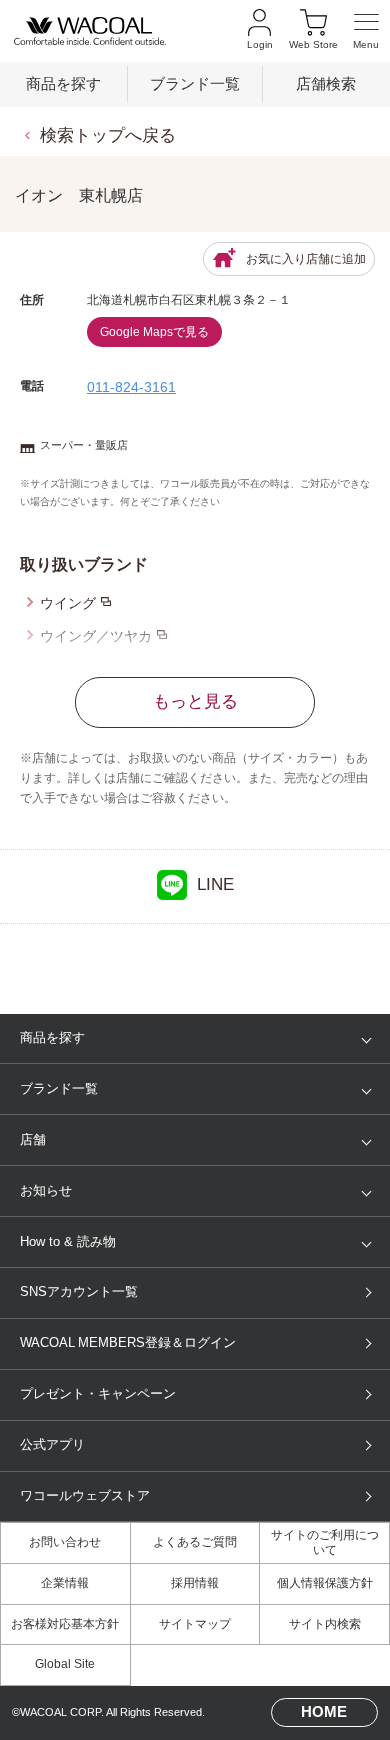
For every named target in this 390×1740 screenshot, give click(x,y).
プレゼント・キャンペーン (98, 1393)
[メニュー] (366, 31)
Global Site (65, 1664)
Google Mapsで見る (154, 332)
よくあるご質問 (195, 1542)
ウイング (68, 603)
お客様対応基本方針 (65, 1624)
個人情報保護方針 (325, 1583)
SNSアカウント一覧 (79, 1291)
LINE (215, 884)
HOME (324, 1712)
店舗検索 (326, 84)
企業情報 (65, 1583)
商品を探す (63, 84)
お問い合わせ (65, 1542)
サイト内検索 (325, 1624)
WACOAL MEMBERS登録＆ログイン (128, 1342)
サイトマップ (195, 1624)
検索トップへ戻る (108, 135)
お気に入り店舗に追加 (306, 259)
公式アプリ (52, 1444)
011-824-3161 (131, 387)
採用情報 (195, 1583)
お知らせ (46, 1190)
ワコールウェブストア (85, 1495)
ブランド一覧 (195, 84)
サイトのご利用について (325, 1543)
